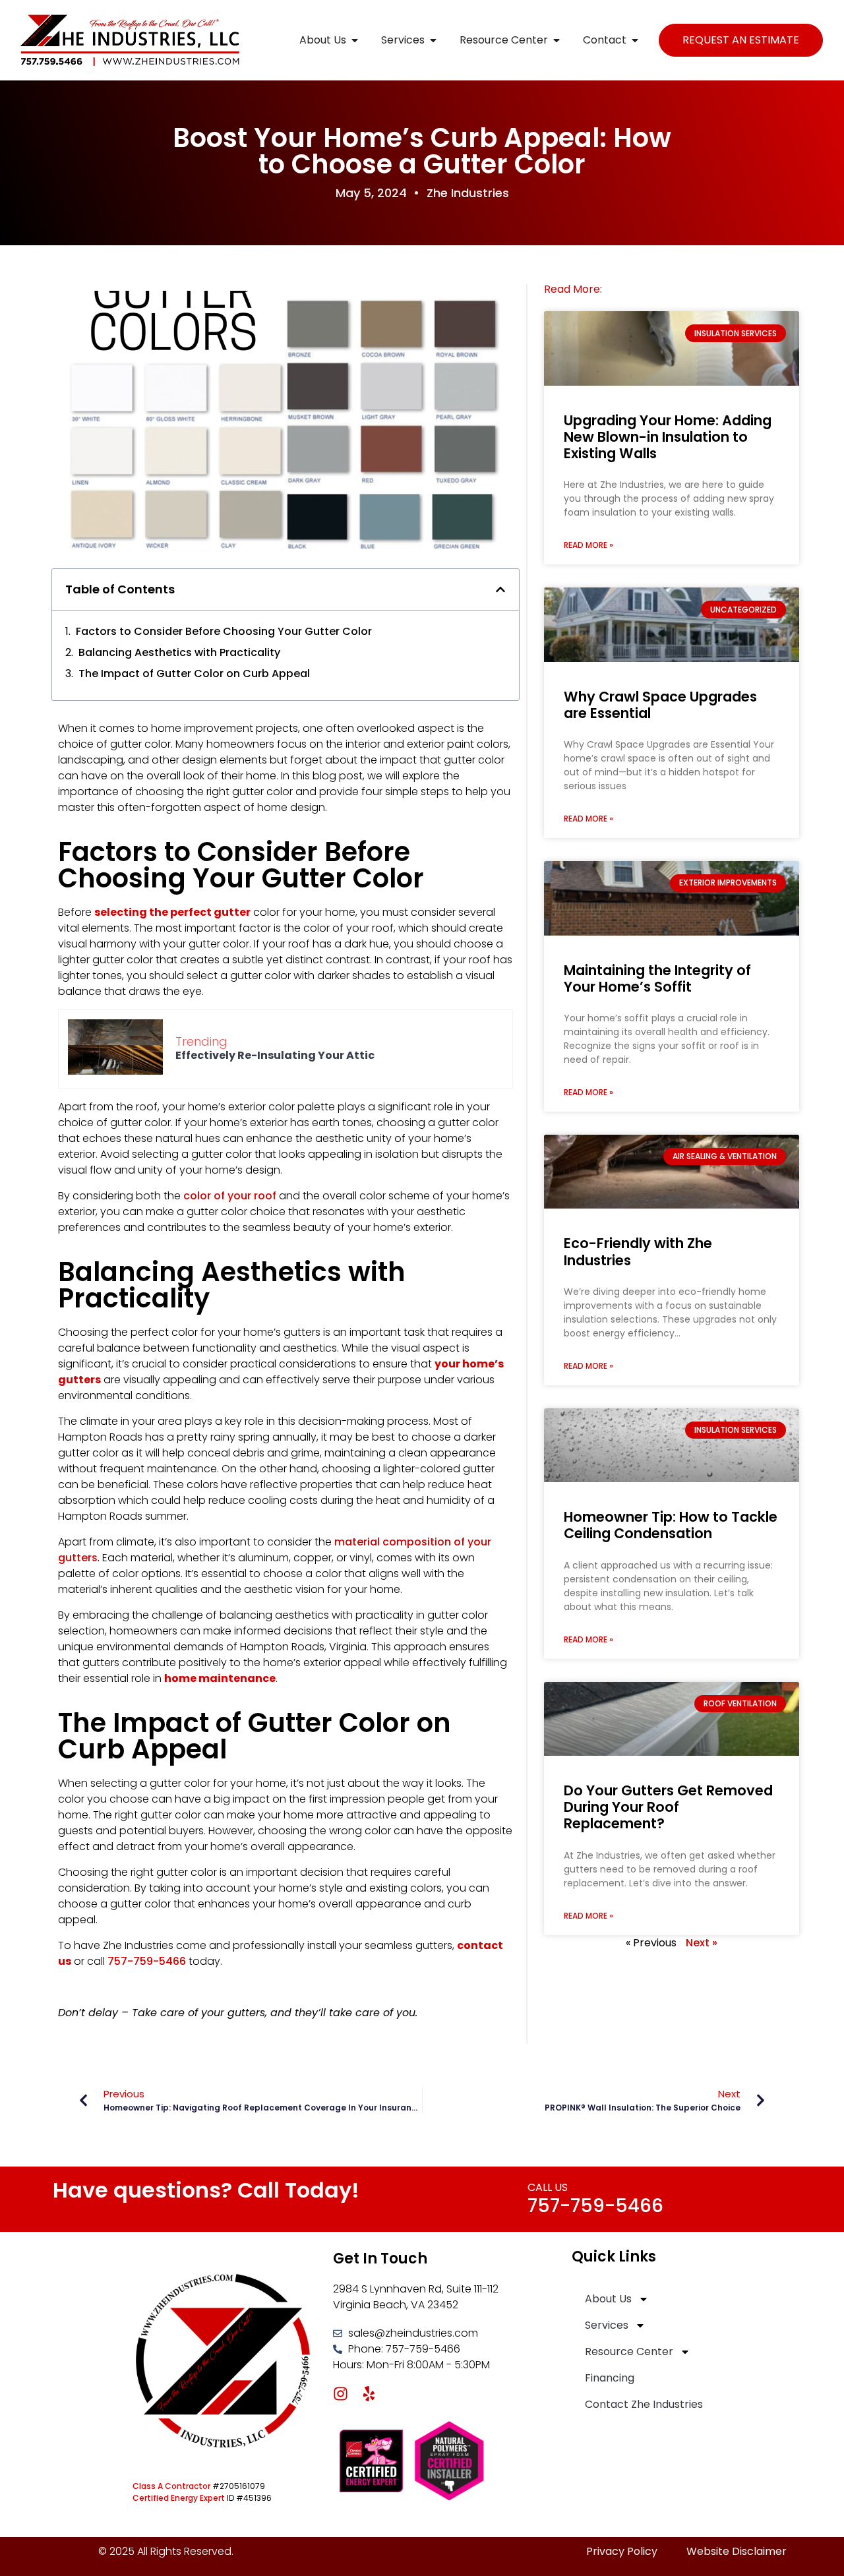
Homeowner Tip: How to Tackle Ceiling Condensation (671, 1525)
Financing (610, 2378)
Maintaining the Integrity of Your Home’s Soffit (657, 978)
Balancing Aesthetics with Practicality (179, 652)
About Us (608, 2299)
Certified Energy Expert (179, 2498)
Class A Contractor (171, 2486)
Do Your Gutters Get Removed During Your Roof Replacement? (668, 1807)
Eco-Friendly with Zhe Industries (638, 1251)
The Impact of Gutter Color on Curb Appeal (194, 674)
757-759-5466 (595, 2206)
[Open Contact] (635, 40)
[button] (500, 589)
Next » (702, 1943)
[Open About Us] (355, 40)
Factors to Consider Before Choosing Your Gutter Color (224, 631)
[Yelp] (369, 2394)
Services (607, 2325)
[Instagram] (341, 2394)
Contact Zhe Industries (644, 2404)
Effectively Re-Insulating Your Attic (275, 1055)
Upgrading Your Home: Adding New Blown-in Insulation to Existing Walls (668, 437)
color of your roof (230, 1196)
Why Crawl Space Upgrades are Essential (660, 705)
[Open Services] (433, 40)
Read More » (588, 545)
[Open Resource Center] (557, 40)
